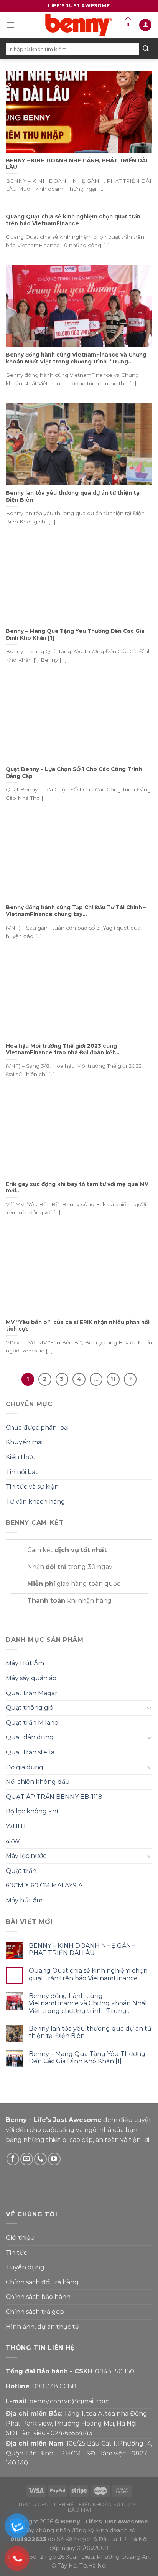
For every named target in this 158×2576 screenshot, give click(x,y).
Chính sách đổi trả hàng (42, 2282)
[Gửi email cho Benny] (27, 2159)
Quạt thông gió (30, 1708)
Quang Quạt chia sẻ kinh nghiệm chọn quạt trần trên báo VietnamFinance (88, 1974)
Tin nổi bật (22, 1472)
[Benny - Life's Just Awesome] (79, 25)
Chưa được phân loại (37, 1428)
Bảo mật (80, 2510)
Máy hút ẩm (24, 1900)
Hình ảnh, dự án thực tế (42, 2327)
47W (13, 1841)
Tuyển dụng (25, 2267)
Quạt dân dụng (30, 1737)
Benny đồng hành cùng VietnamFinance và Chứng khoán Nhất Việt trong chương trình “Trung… (88, 2003)
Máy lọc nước (26, 1856)
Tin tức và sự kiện (32, 1487)
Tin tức (16, 2253)
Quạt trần (21, 1871)
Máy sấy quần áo (31, 1678)
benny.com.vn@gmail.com (69, 2401)
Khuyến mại (24, 1442)
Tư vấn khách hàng (35, 1502)
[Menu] (10, 25)
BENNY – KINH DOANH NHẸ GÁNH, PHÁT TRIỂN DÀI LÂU (83, 1949)
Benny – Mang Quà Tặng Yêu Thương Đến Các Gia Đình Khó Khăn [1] (87, 2057)
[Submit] (146, 49)
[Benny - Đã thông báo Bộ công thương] (92, 2181)
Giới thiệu (20, 2238)
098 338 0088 (54, 2386)
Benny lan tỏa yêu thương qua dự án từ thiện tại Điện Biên (90, 2032)
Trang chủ (34, 2504)
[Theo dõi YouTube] (54, 2159)
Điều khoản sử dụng (109, 2504)
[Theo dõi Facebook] (13, 2159)
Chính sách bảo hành (38, 2297)
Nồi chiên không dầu (38, 1782)
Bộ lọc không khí (32, 1811)
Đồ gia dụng (25, 1767)
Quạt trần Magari (32, 1693)
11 (113, 1379)
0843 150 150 (115, 2371)
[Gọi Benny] (40, 2159)
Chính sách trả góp (35, 2312)
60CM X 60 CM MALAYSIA (44, 1885)
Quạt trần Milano (32, 1723)
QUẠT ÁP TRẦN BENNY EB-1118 (54, 1797)
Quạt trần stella (30, 1752)
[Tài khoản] (145, 25)
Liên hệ (64, 2504)
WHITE (17, 1826)
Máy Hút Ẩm (25, 1663)
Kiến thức (21, 1457)
